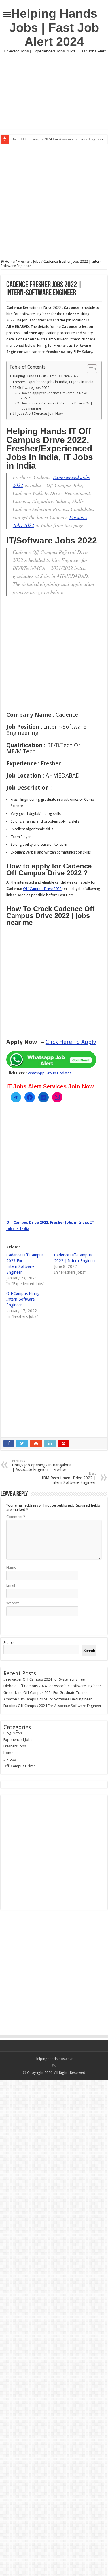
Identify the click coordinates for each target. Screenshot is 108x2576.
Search (9, 1643)
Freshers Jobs (29, 261)
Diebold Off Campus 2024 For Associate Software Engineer (57, 139)
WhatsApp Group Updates (49, 1073)
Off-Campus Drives (19, 1766)
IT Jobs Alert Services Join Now (38, 414)
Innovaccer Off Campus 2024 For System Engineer (45, 1679)
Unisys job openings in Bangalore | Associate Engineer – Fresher (41, 1465)
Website (13, 1603)
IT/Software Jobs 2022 (31, 388)
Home (9, 261)
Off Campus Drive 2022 (42, 889)
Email (11, 1585)
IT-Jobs (10, 1759)
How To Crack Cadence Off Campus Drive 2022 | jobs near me (57, 406)
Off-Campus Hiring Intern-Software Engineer (23, 1299)
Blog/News (13, 1733)
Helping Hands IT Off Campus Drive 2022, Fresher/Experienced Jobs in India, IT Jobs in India (53, 379)
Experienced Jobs (18, 1740)
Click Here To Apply (71, 1042)
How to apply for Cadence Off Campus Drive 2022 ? (54, 396)
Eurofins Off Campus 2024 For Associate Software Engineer (52, 1706)
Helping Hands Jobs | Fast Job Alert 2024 (54, 28)
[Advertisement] (54, 91)
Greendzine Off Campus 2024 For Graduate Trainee (46, 1693)
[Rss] (54, 2066)
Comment (16, 1517)
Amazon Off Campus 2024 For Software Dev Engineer (48, 1699)
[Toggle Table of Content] (89, 369)
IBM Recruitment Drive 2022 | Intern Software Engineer (69, 1478)
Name (11, 1567)
